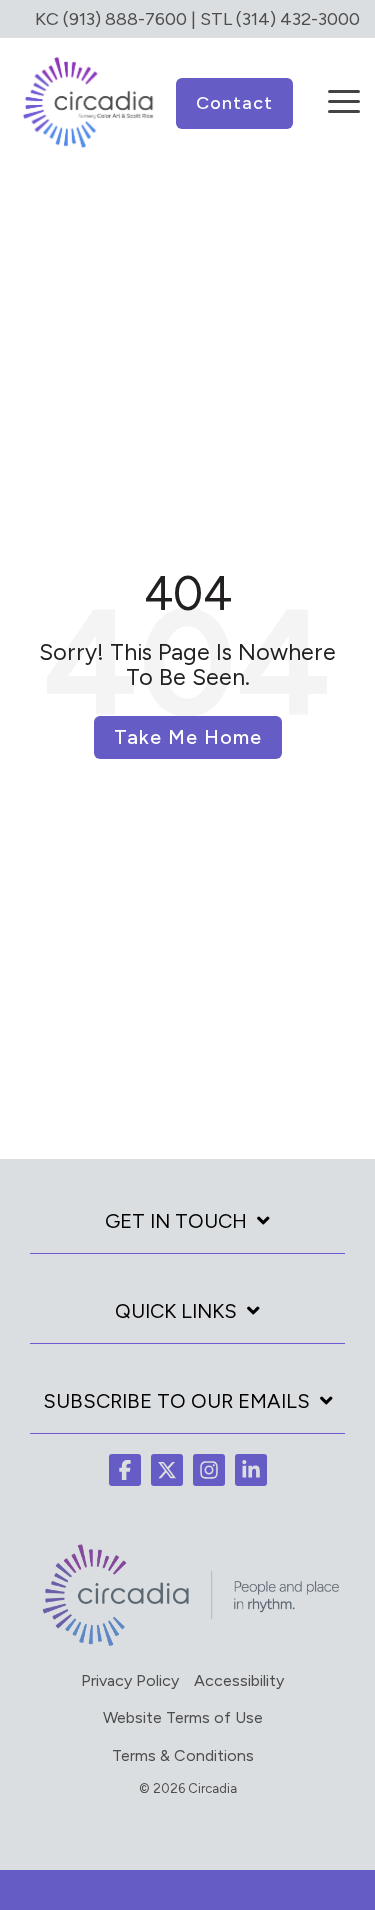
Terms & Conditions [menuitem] (183, 1755)
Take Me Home (188, 737)
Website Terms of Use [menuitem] (183, 1717)
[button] (344, 88)
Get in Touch (176, 1221)
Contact (234, 103)
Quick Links (176, 1311)
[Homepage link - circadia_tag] (187, 1643)
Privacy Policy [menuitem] (130, 1680)
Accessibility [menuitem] (239, 1680)
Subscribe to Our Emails (176, 1401)
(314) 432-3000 (298, 19)
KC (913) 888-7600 (111, 19)
